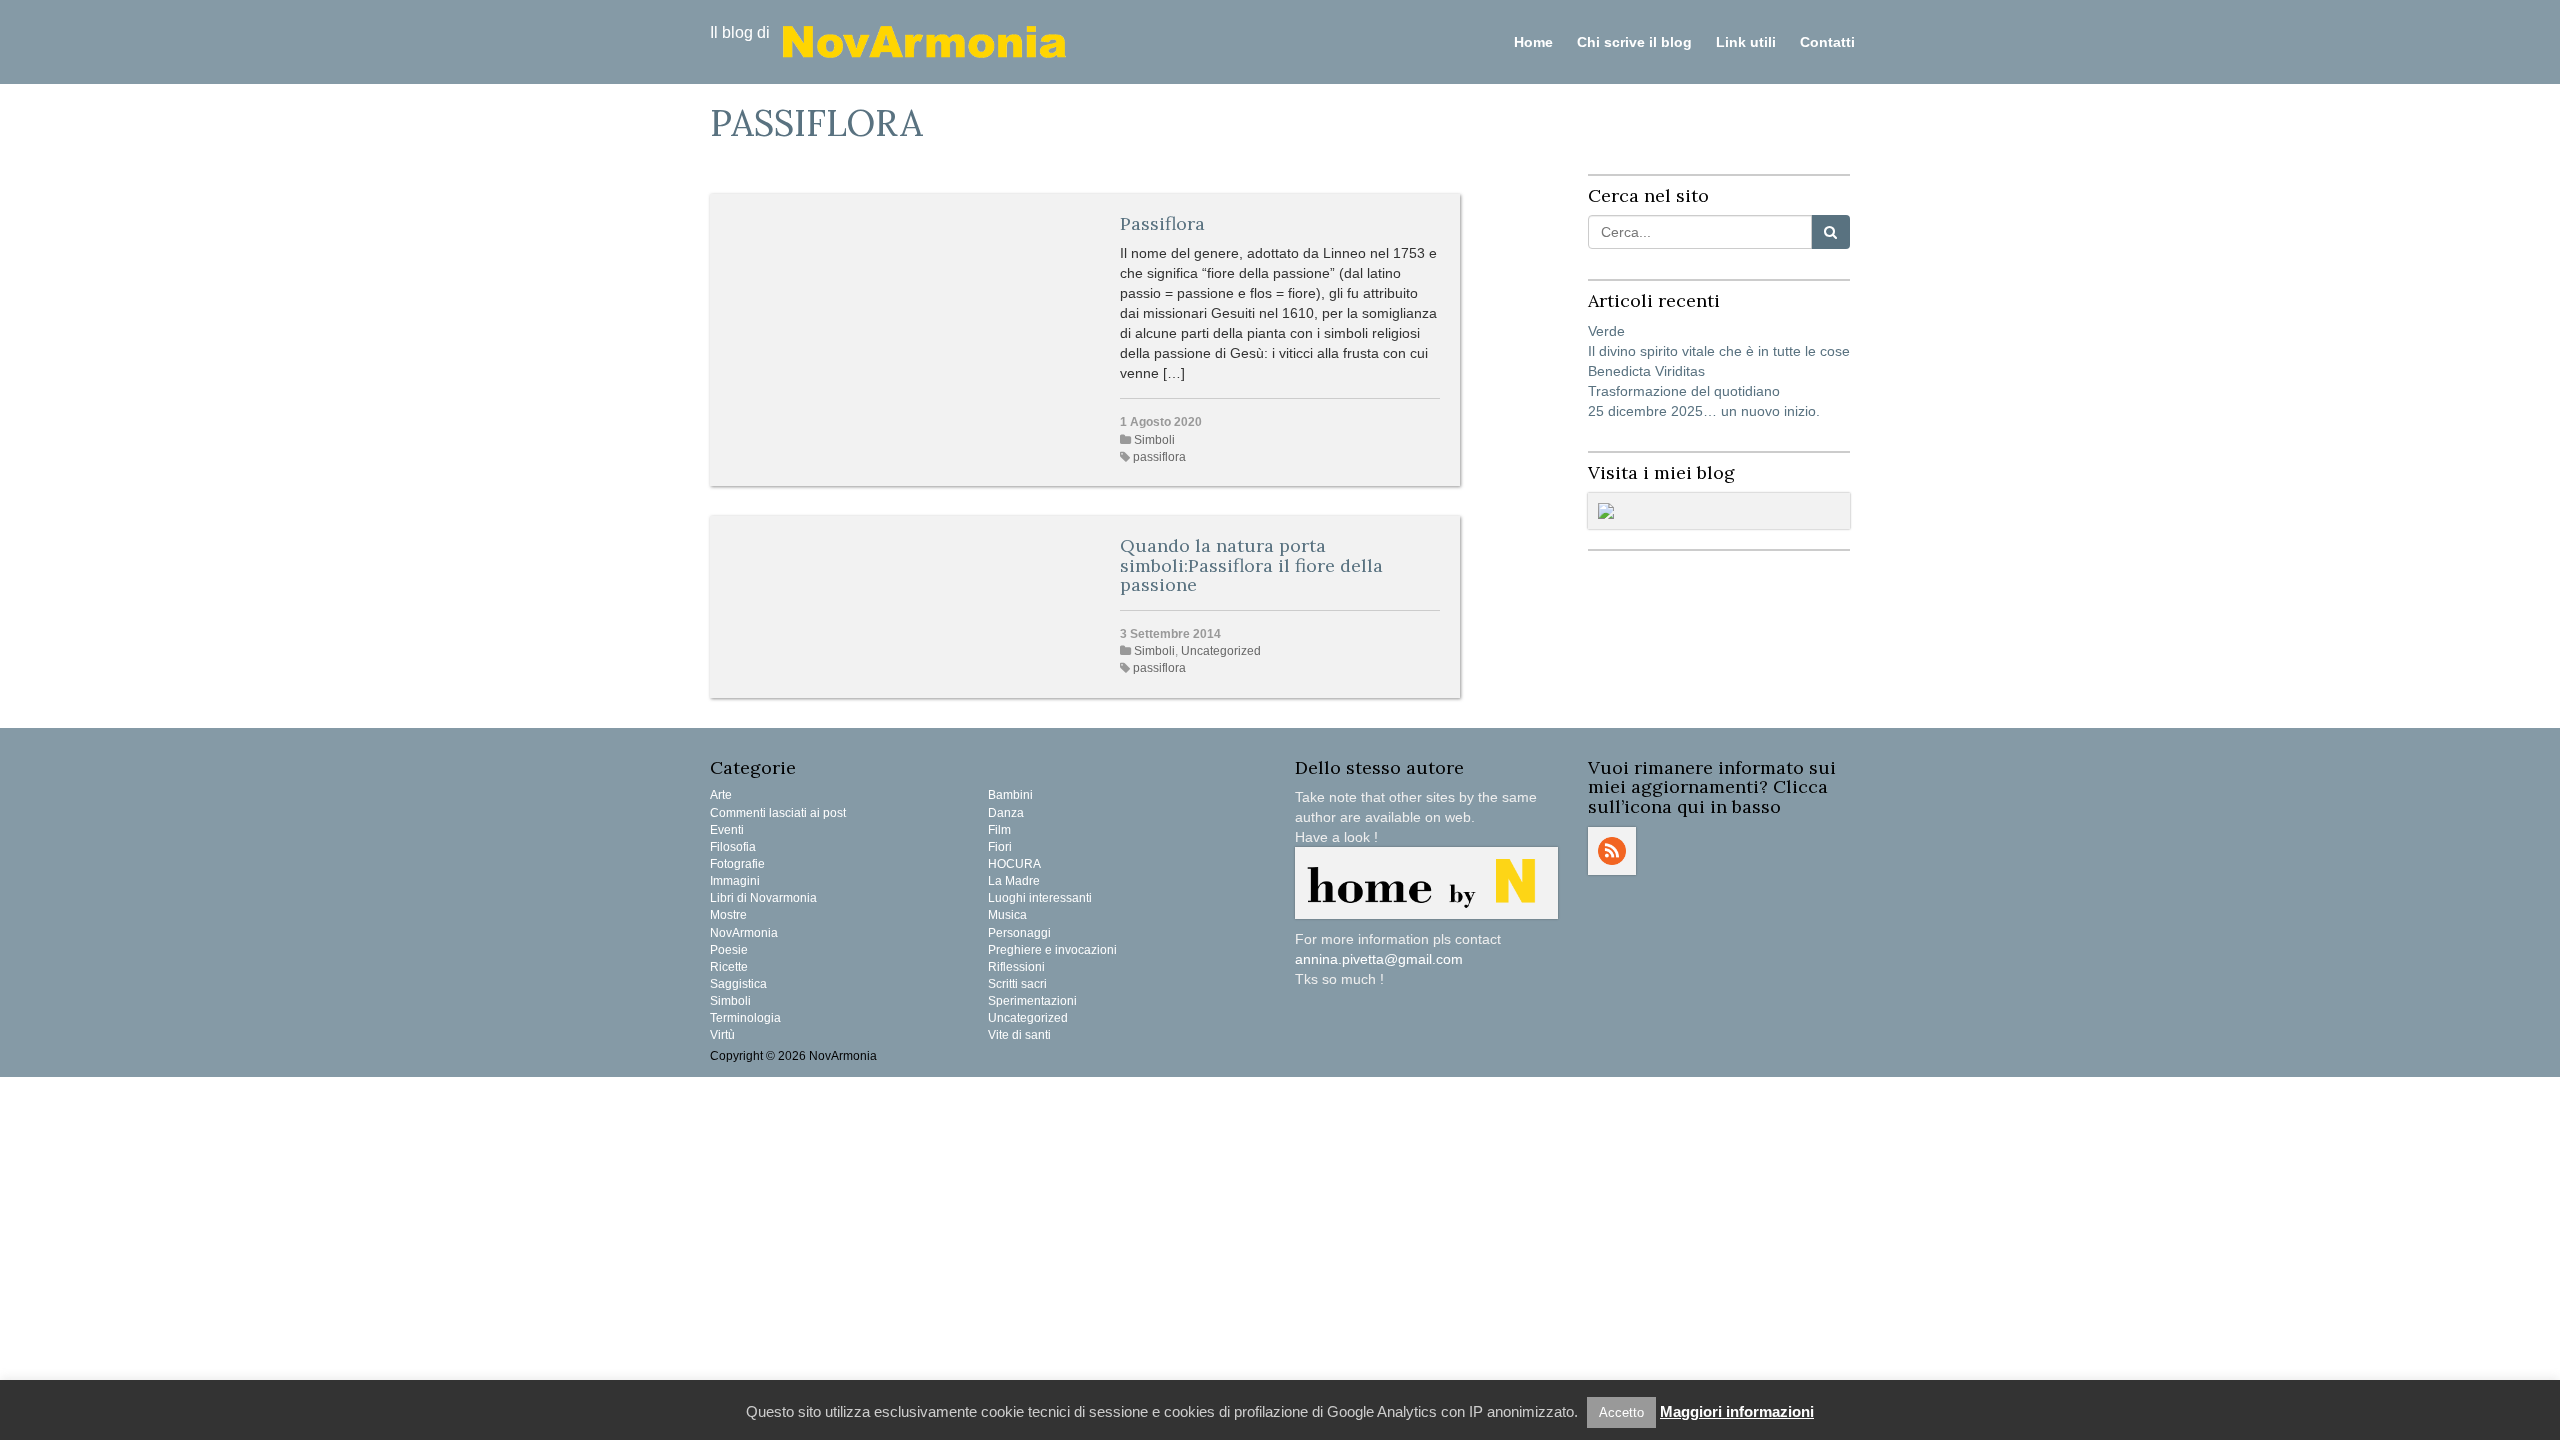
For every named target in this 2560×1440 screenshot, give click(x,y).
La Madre (1014, 881)
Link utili (1746, 42)
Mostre (728, 915)
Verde (1606, 331)
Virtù (722, 1035)
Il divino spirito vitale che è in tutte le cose (1719, 351)
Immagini (735, 881)
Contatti (1827, 42)
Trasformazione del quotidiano (1684, 391)
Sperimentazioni (1032, 1001)
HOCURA (1014, 864)
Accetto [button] (1621, 1412)
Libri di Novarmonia (763, 898)
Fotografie (737, 864)
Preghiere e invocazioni (1052, 950)
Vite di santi (1019, 1035)
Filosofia (733, 847)
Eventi (727, 830)
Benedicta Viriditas (1646, 371)
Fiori (1000, 847)
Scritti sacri (1017, 984)
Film (999, 830)
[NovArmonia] (925, 40)
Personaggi (1019, 933)
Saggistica (738, 984)
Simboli (1154, 440)
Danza (1006, 813)
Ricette (729, 967)
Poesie (729, 950)
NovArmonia (744, 933)
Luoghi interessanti (1040, 898)
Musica (1007, 915)
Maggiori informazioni (1737, 1411)
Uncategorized (1221, 651)
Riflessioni (1016, 967)
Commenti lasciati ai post (778, 813)
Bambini (1010, 795)
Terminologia (745, 1018)
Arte (721, 795)
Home (1533, 42)
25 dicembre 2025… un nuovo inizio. (1704, 411)
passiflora (1159, 457)
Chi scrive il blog (1634, 42)
